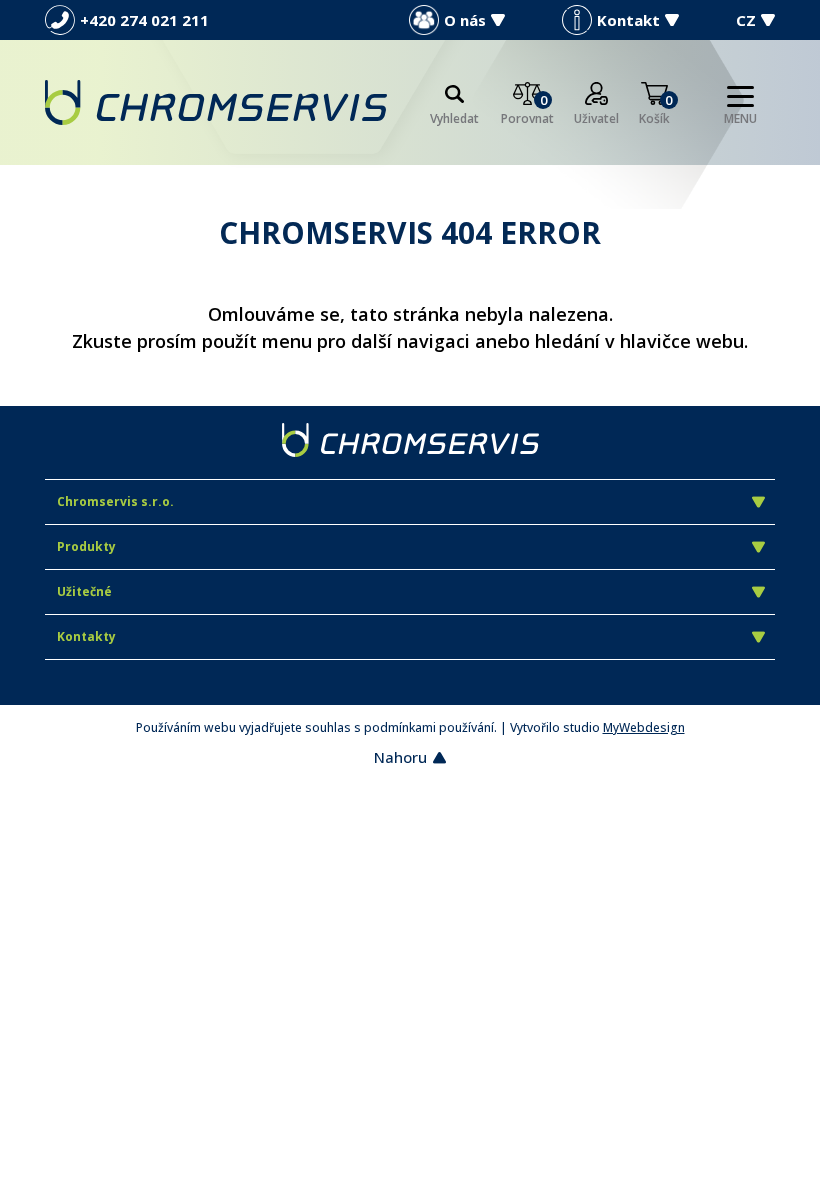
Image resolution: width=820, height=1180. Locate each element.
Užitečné (84, 591)
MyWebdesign (644, 727)
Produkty (86, 546)
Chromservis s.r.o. (115, 501)
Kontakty (86, 636)
